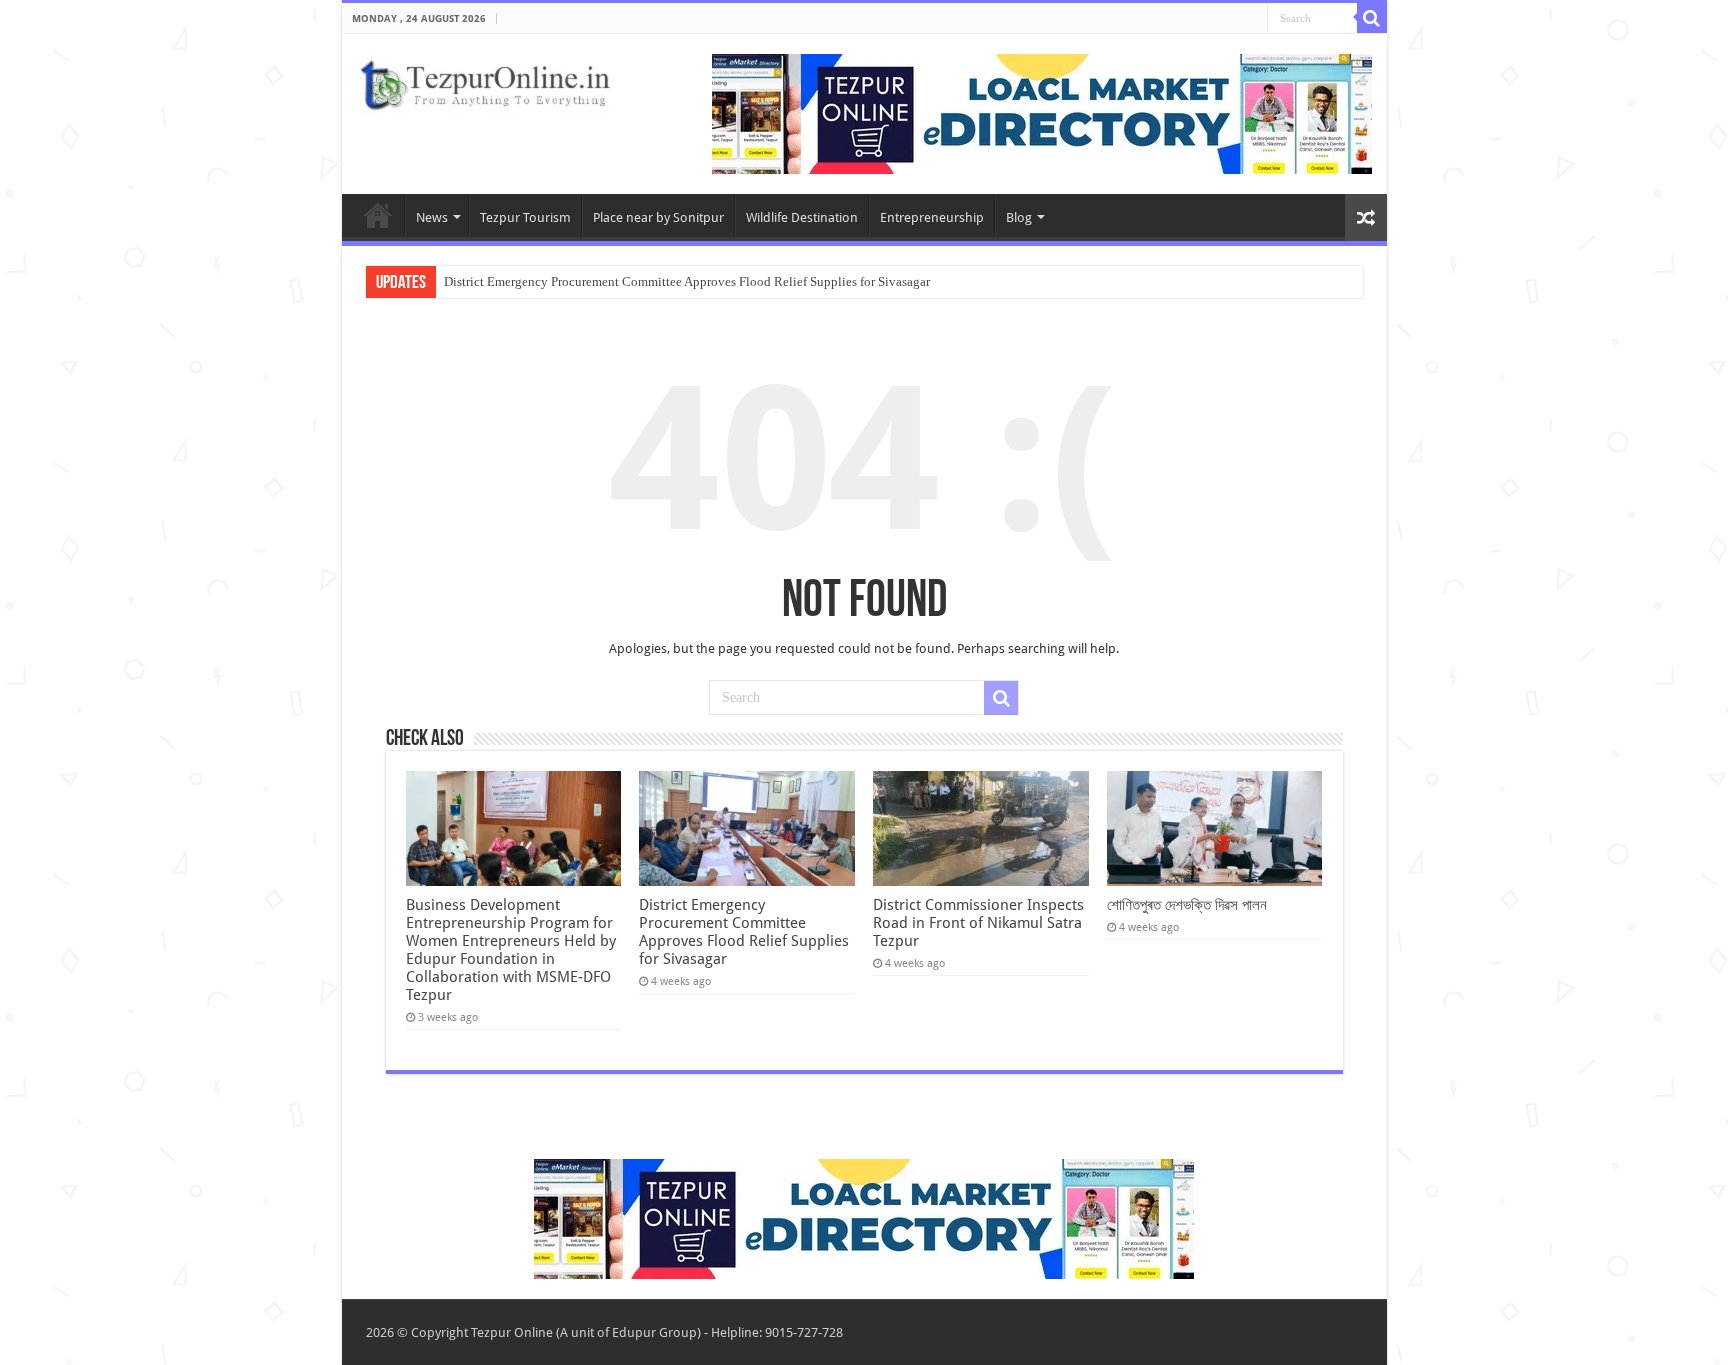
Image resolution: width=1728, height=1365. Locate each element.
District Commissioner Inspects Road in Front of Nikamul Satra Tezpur (978, 923)
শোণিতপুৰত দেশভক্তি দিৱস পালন (1187, 905)
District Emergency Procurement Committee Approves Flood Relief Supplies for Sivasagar (687, 281)
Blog (1019, 217)
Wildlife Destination (802, 217)
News (432, 217)
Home (378, 215)
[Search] (1372, 18)
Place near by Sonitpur (658, 217)
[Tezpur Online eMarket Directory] (1042, 112)
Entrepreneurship (932, 217)
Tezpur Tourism (525, 217)
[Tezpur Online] (485, 81)
